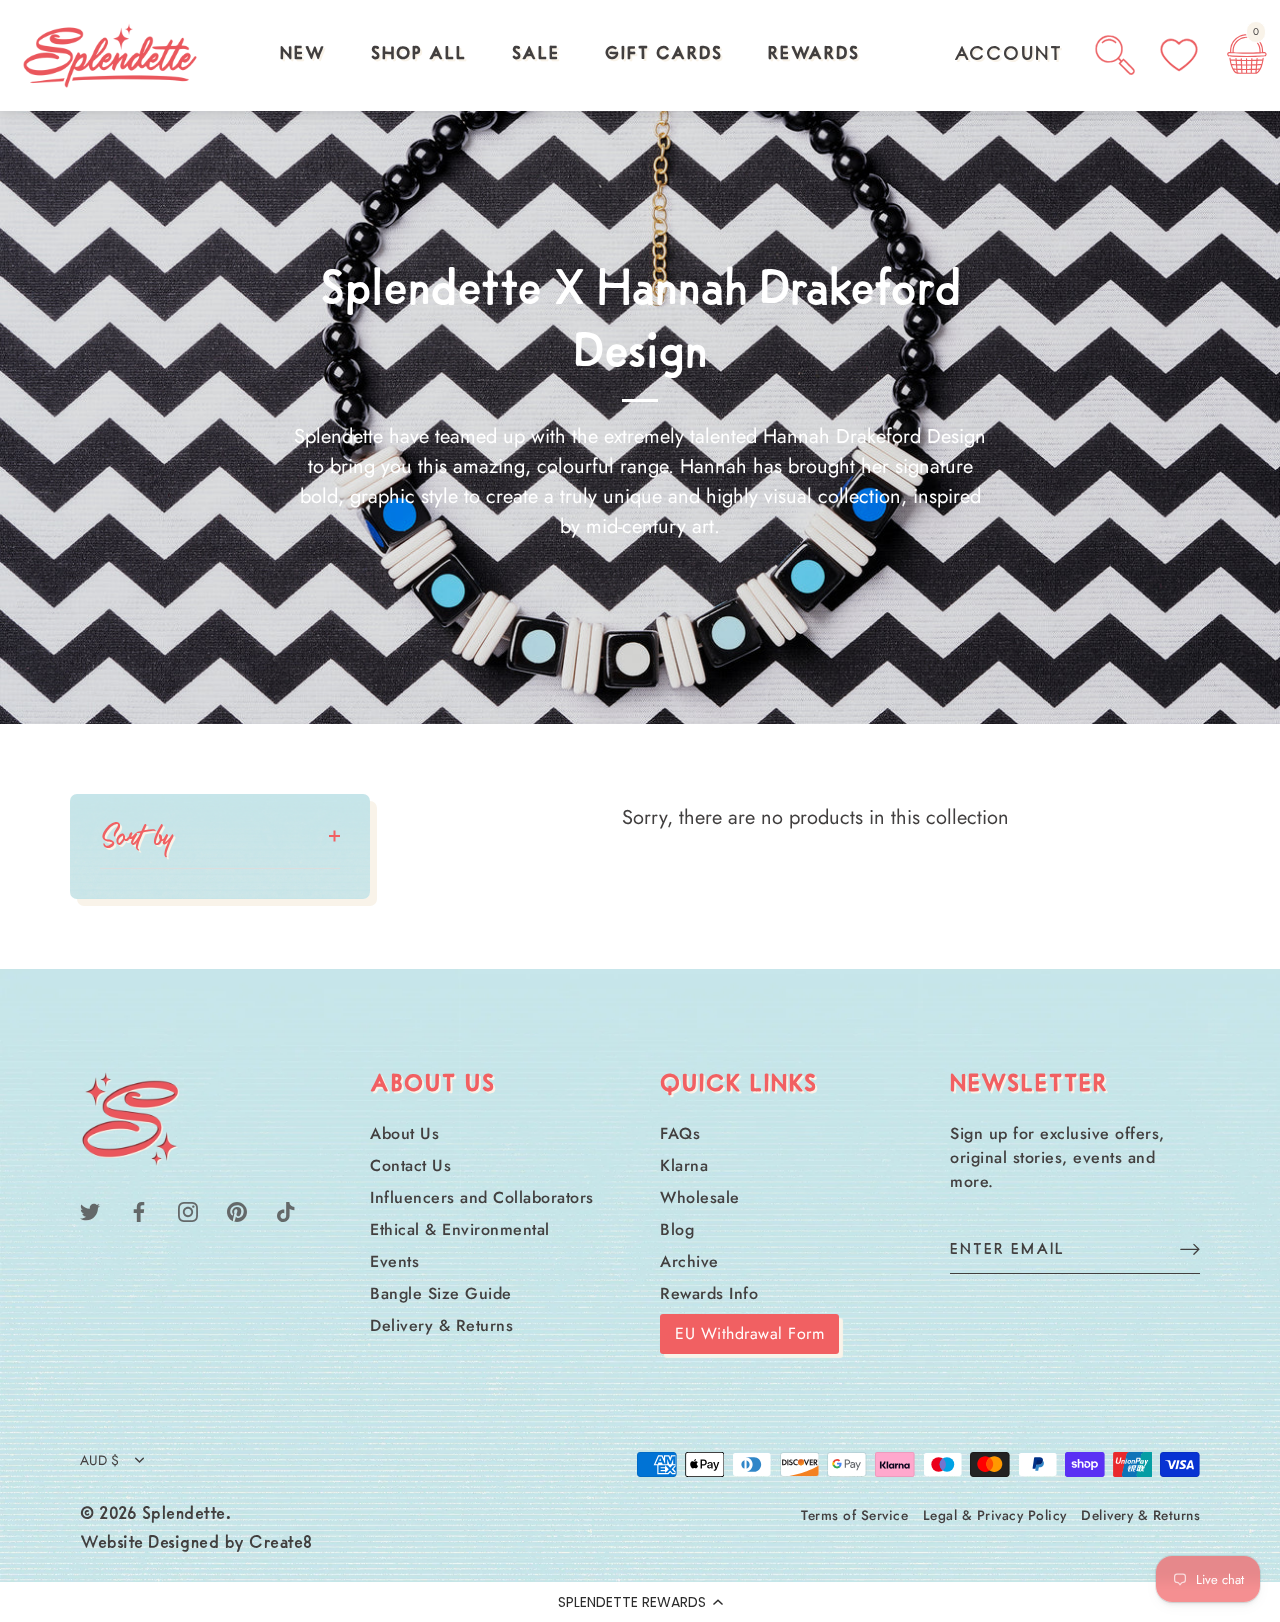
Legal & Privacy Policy (995, 1515)
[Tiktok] (286, 1210)
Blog (677, 1229)
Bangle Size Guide (441, 1293)
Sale (536, 55)
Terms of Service (854, 1515)
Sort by (137, 835)
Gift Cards (664, 55)
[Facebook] (139, 1210)
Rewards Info (709, 1293)
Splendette (184, 1515)
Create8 (281, 1544)
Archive (689, 1261)
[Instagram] (188, 1210)
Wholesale (700, 1197)
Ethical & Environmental (460, 1229)
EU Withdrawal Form (749, 1333)
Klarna (684, 1165)
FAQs (680, 1133)
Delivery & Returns (441, 1325)
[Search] (1115, 55)
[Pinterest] (237, 1210)
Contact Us (410, 1165)
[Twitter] (90, 1210)
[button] (640, 1602)
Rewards (814, 55)
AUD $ (99, 1460)
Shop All (419, 55)
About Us (404, 1133)
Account (1008, 55)
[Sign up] (1190, 1248)
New (303, 55)
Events (394, 1261)
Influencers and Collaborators (482, 1197)
